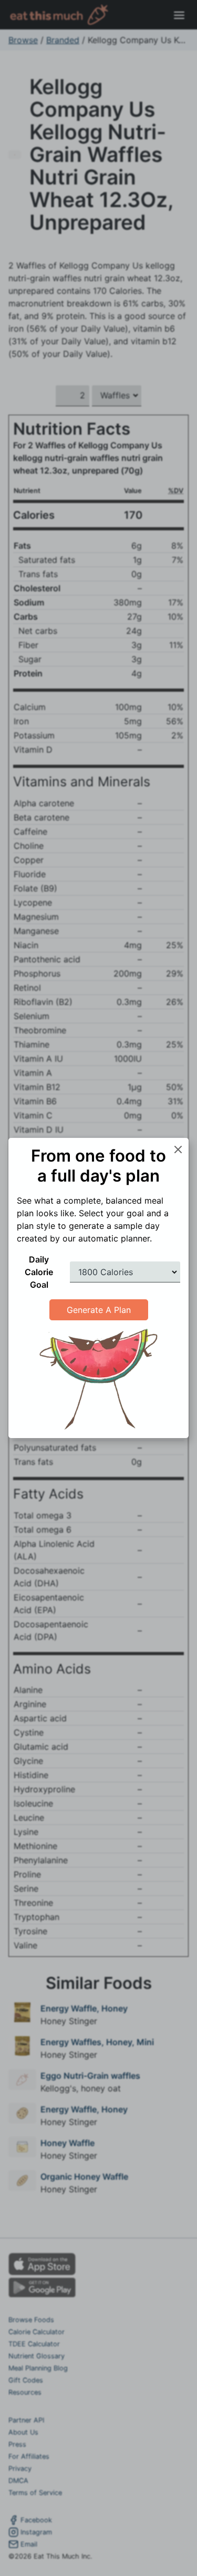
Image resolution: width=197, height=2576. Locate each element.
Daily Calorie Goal (39, 1272)
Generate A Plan (99, 1310)
